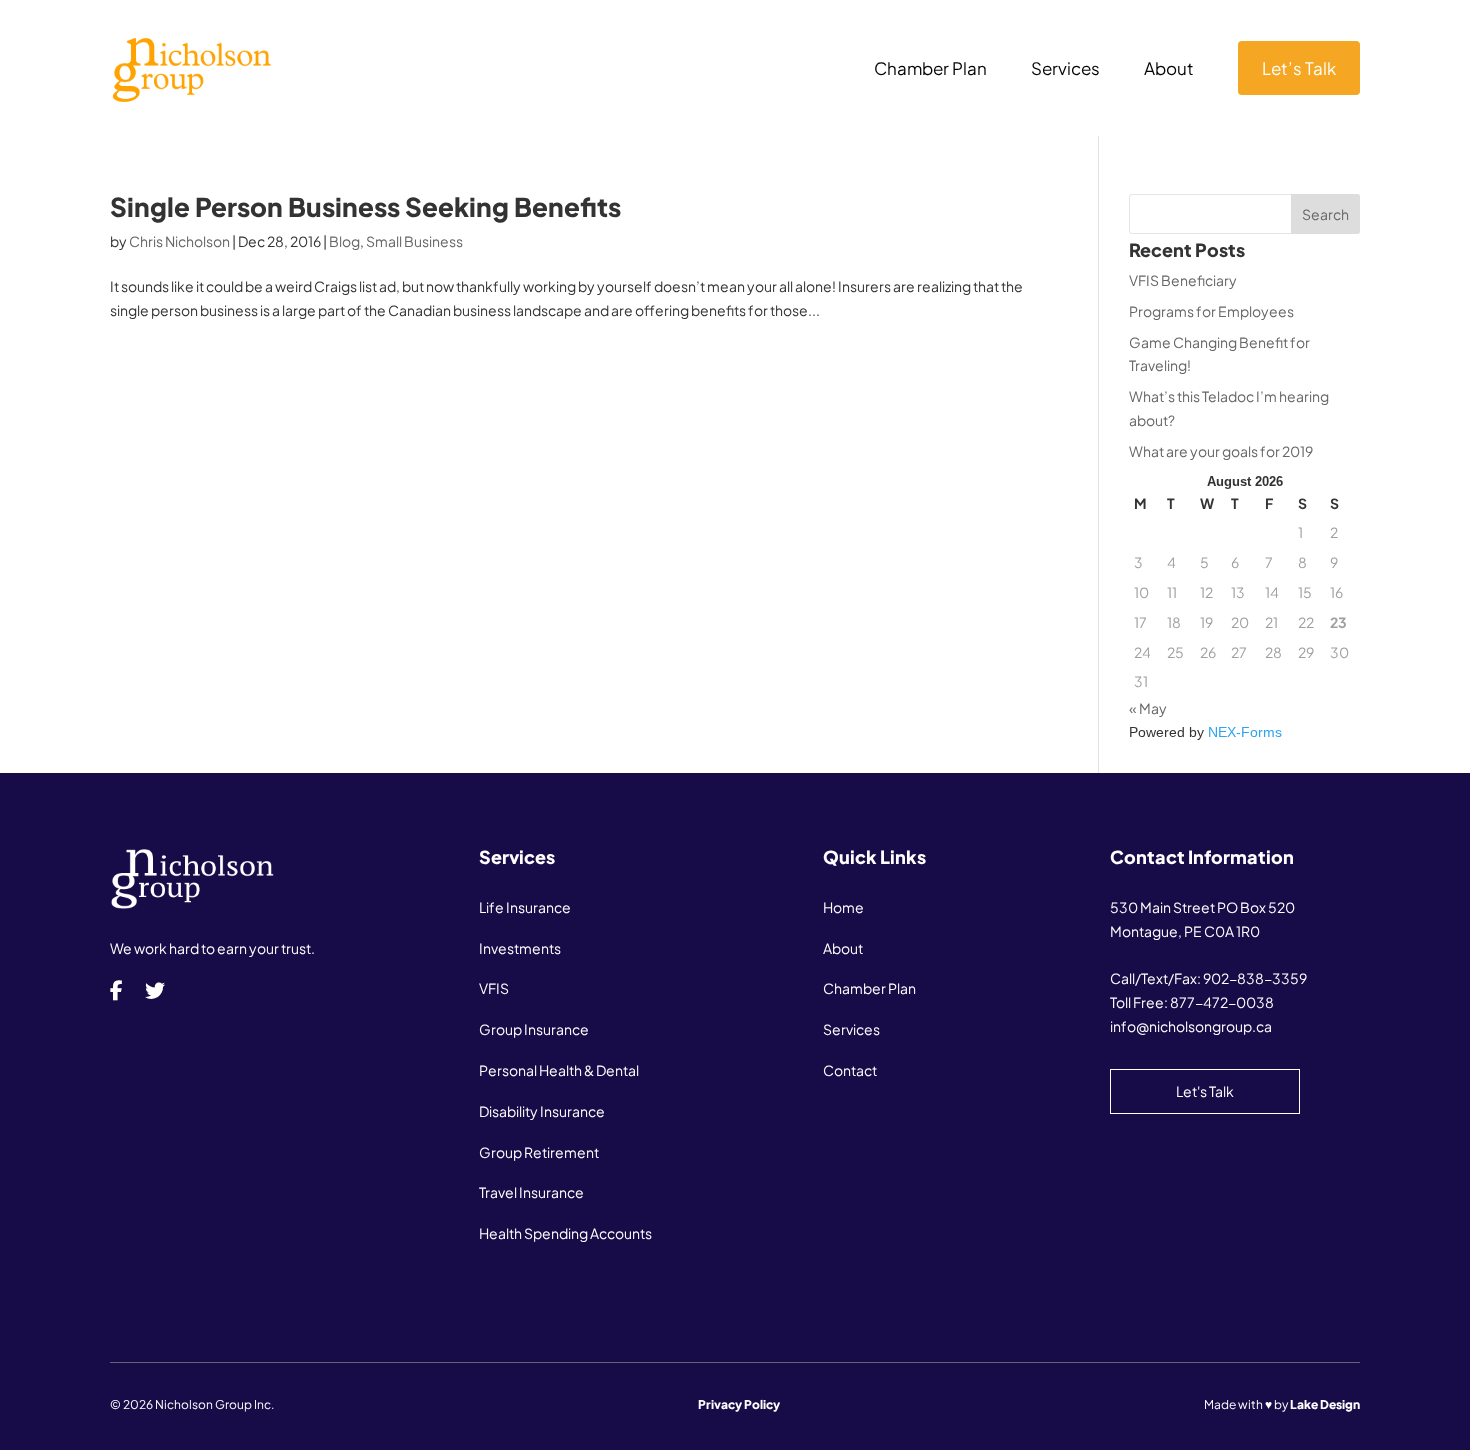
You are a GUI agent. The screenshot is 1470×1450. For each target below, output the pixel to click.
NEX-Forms (1245, 732)
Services (1065, 70)
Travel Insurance (531, 1192)
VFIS (494, 988)
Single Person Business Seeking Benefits (365, 206)
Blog (344, 241)
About (1169, 70)
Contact (850, 1070)
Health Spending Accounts (565, 1233)
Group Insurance (534, 1029)
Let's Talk (1205, 1091)
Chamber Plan (930, 70)
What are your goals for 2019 (1221, 451)
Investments (520, 948)
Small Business (414, 241)
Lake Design (1325, 1404)
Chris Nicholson (179, 241)
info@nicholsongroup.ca (1191, 1026)
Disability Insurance (542, 1111)
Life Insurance (525, 907)
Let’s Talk (1299, 68)
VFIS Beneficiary (1183, 280)
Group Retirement (539, 1152)
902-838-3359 (1255, 978)
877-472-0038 (1222, 1002)
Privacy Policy (739, 1404)
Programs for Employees (1211, 311)
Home (843, 907)
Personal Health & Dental (559, 1070)
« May (1148, 708)
